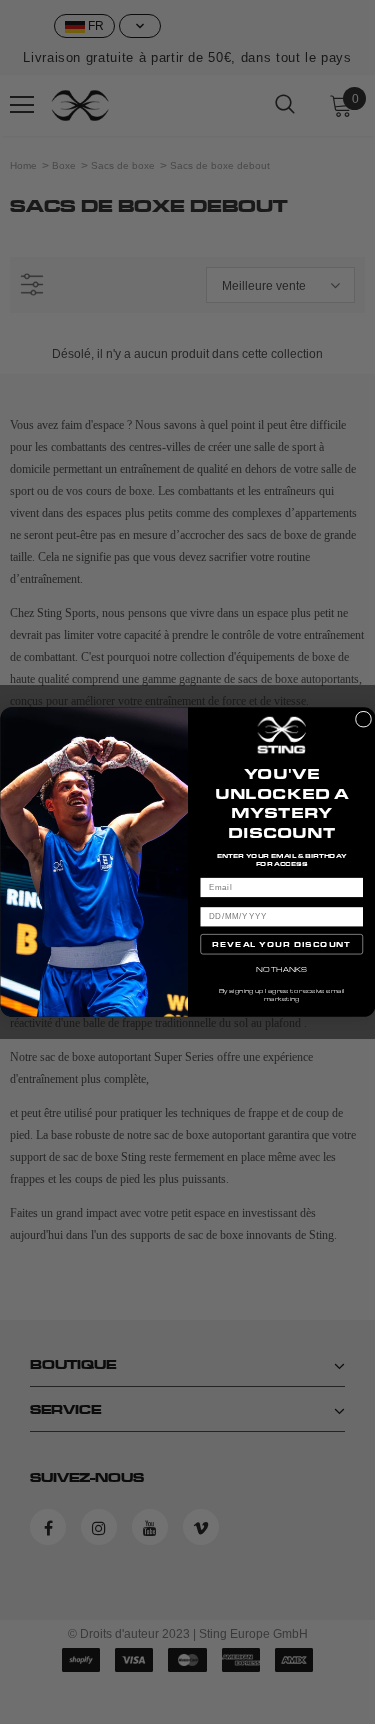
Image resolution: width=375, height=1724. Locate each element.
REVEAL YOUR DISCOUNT (281, 943)
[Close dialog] (363, 719)
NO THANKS (281, 969)
